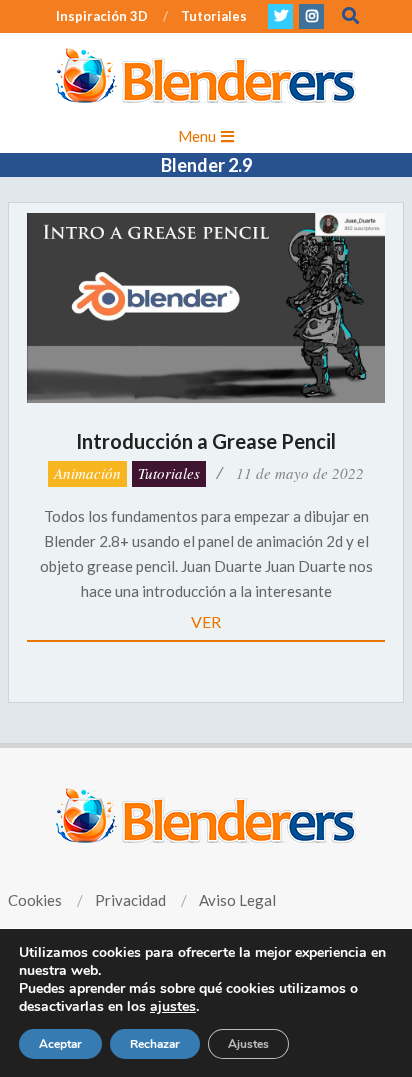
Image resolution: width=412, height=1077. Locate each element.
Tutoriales (169, 473)
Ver (206, 621)
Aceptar (60, 1044)
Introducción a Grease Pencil (206, 441)
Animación (87, 473)
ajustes (173, 1007)
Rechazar (155, 1044)
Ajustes (248, 1044)
